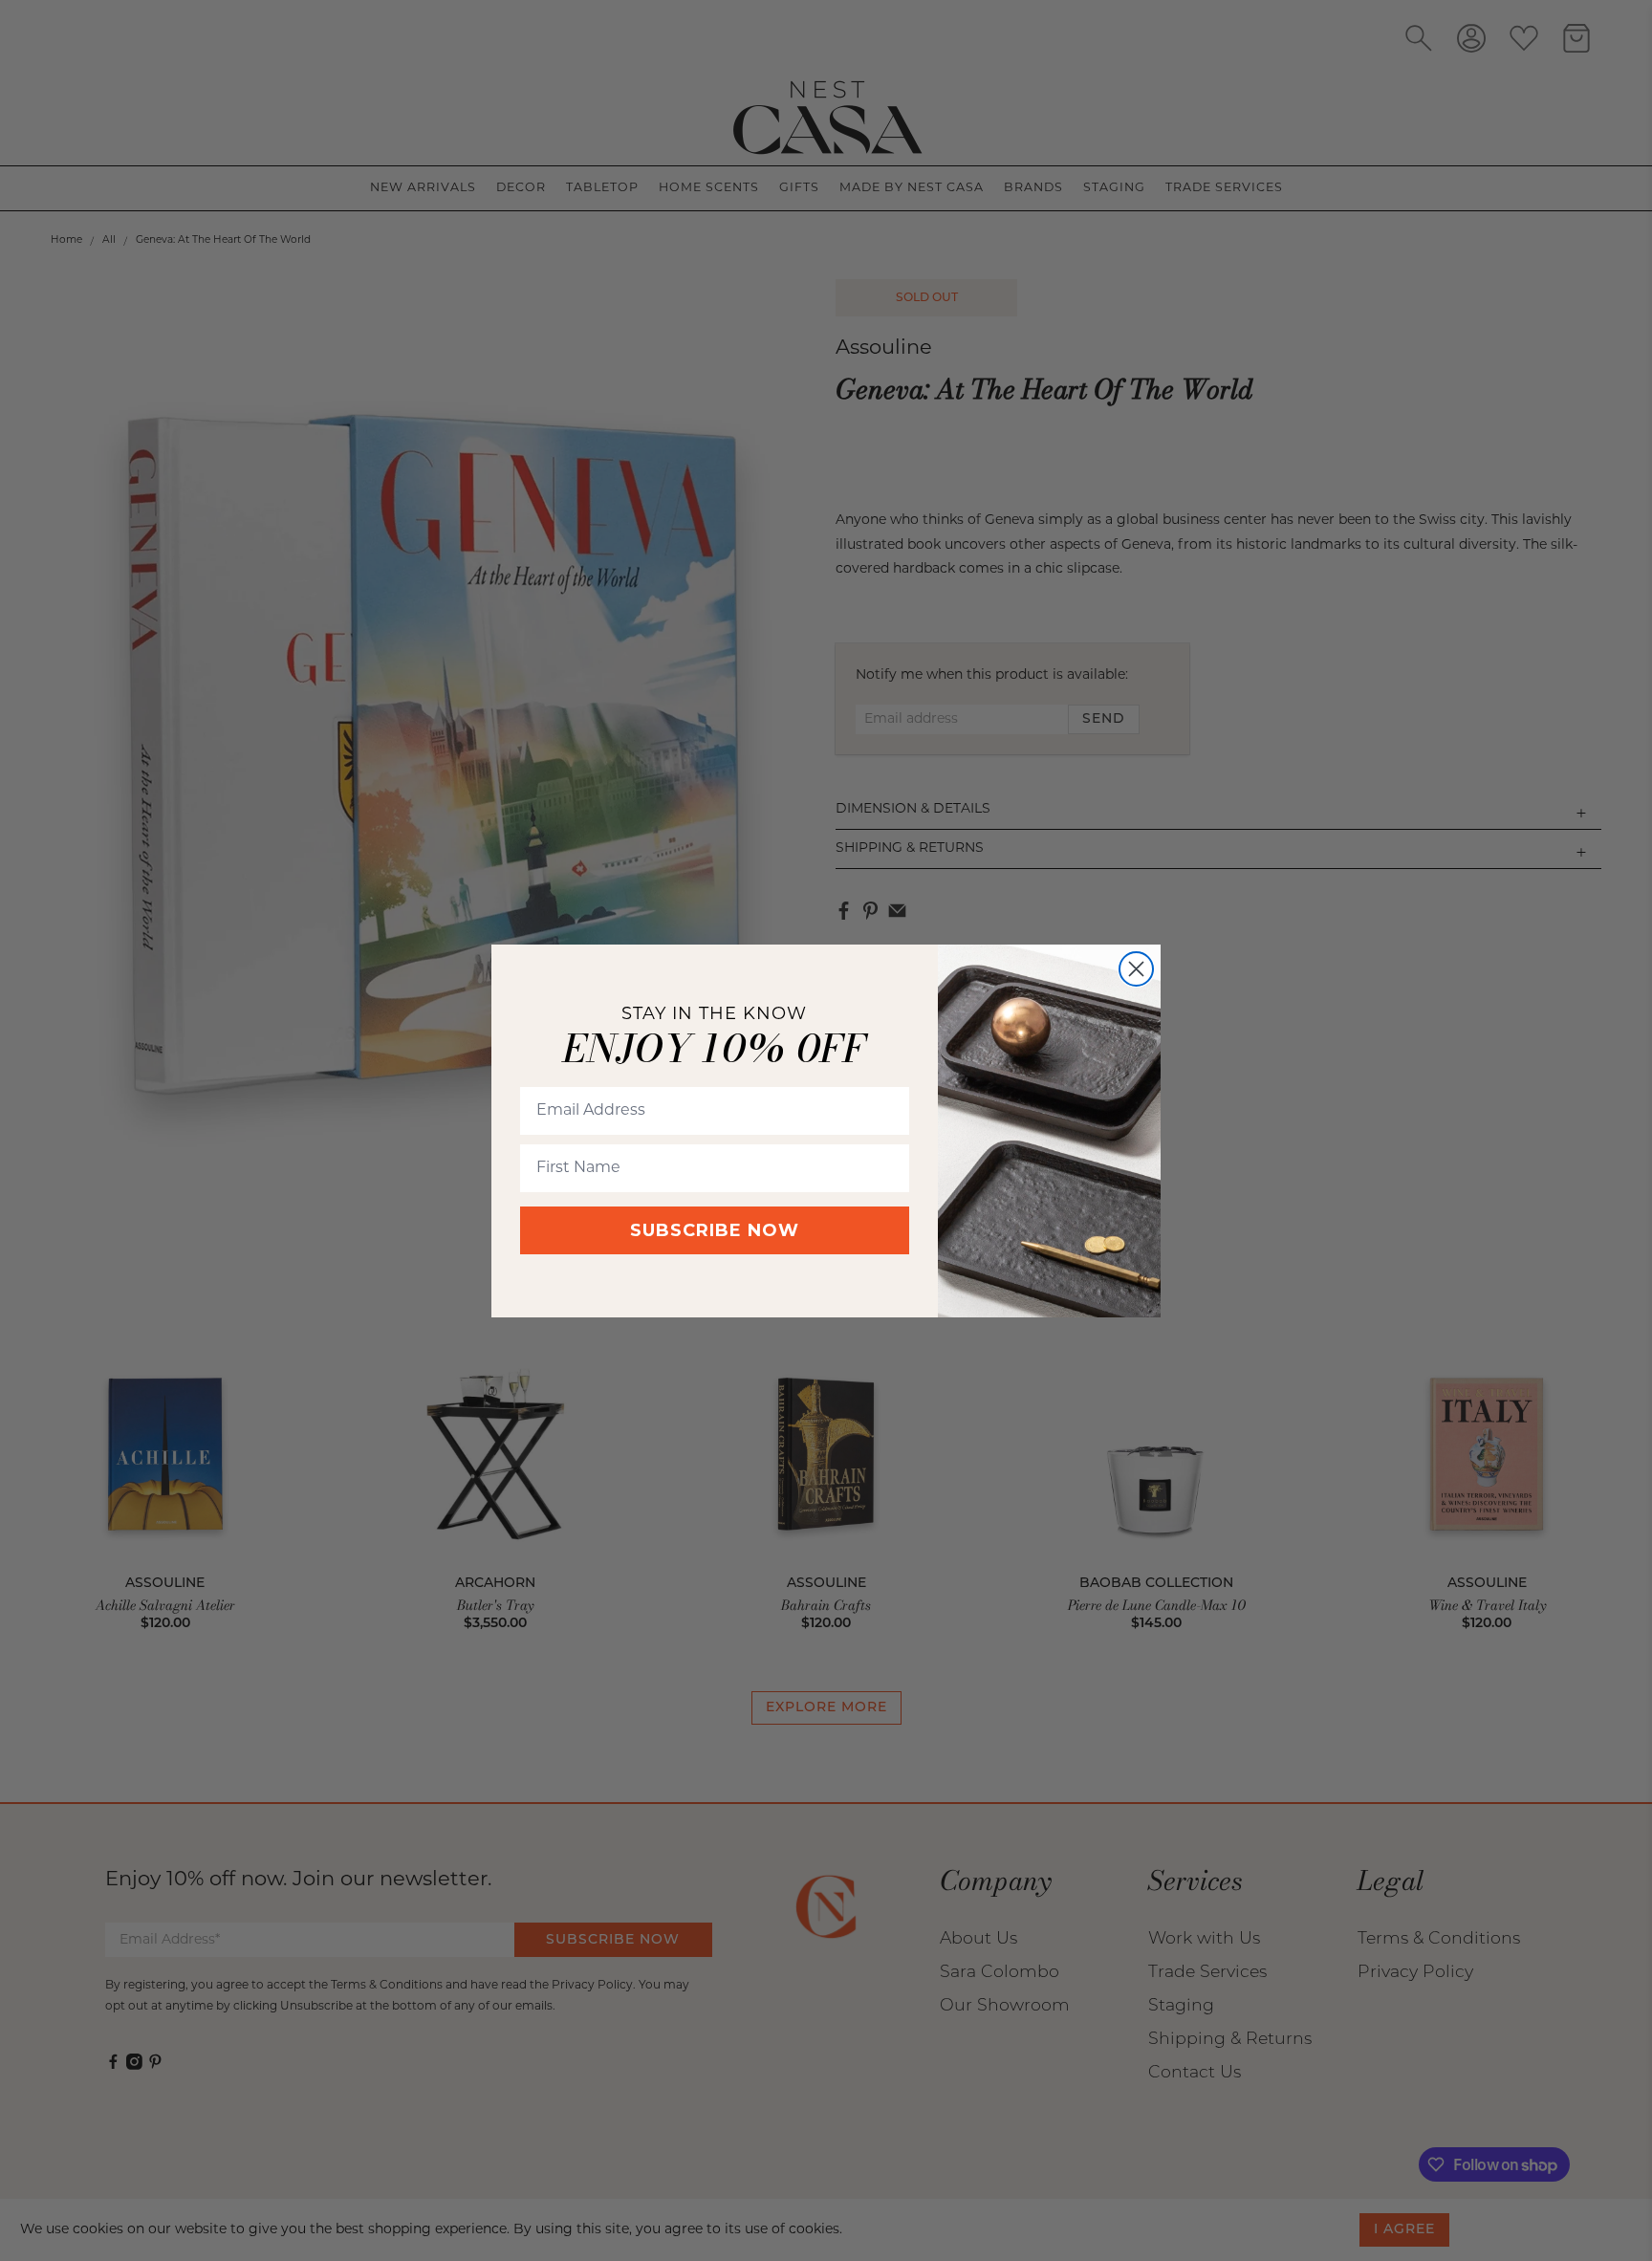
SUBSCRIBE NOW (715, 1230)
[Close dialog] (1136, 969)
